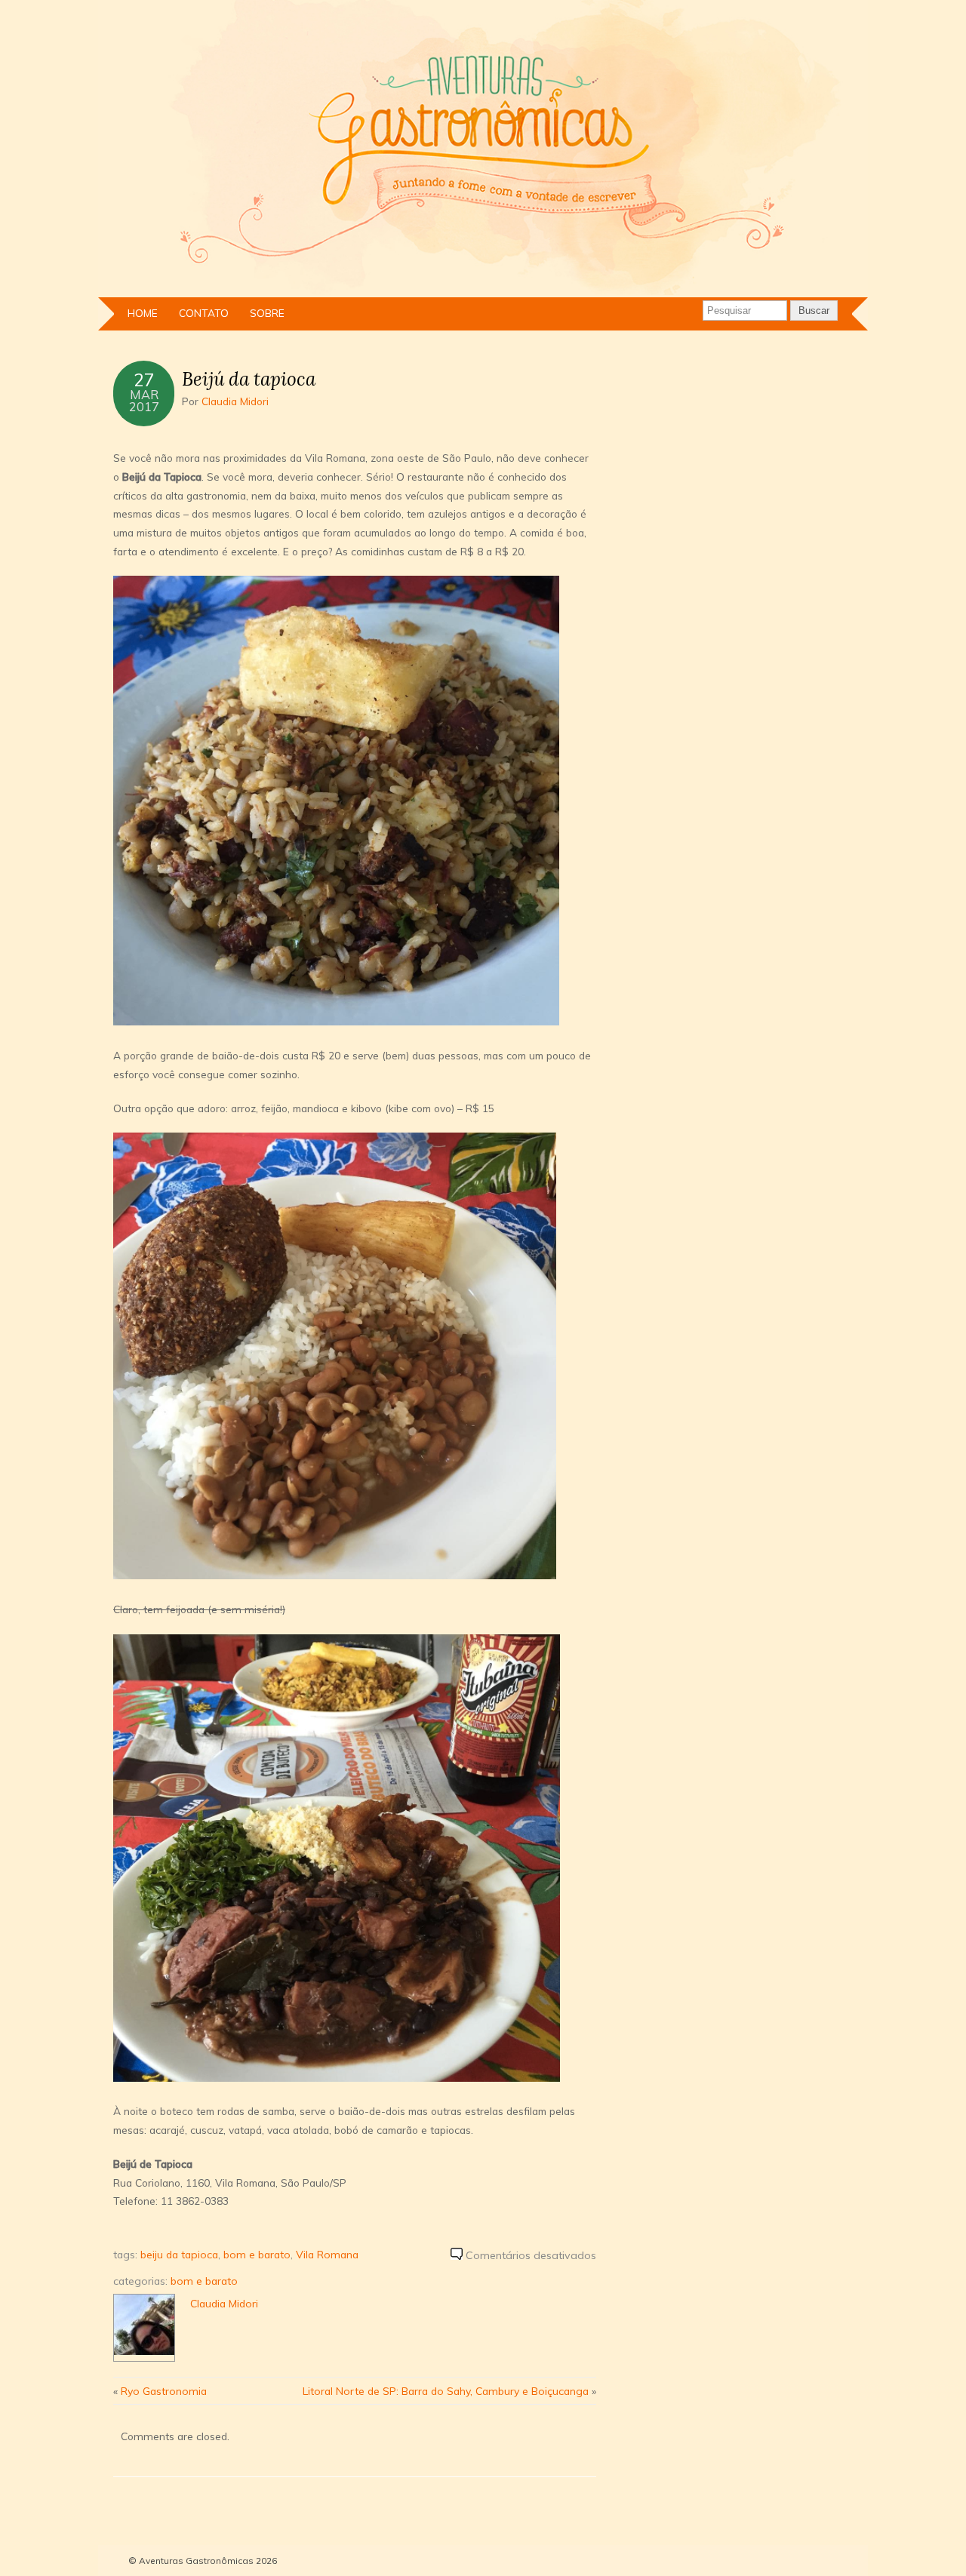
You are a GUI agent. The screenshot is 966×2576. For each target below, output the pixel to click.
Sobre (267, 313)
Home (143, 313)
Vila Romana (327, 2254)
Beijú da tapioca (249, 379)
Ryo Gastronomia (164, 2391)
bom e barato (257, 2254)
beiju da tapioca (179, 2254)
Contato (204, 313)
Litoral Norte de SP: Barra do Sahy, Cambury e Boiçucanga (446, 2391)
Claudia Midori (235, 401)
